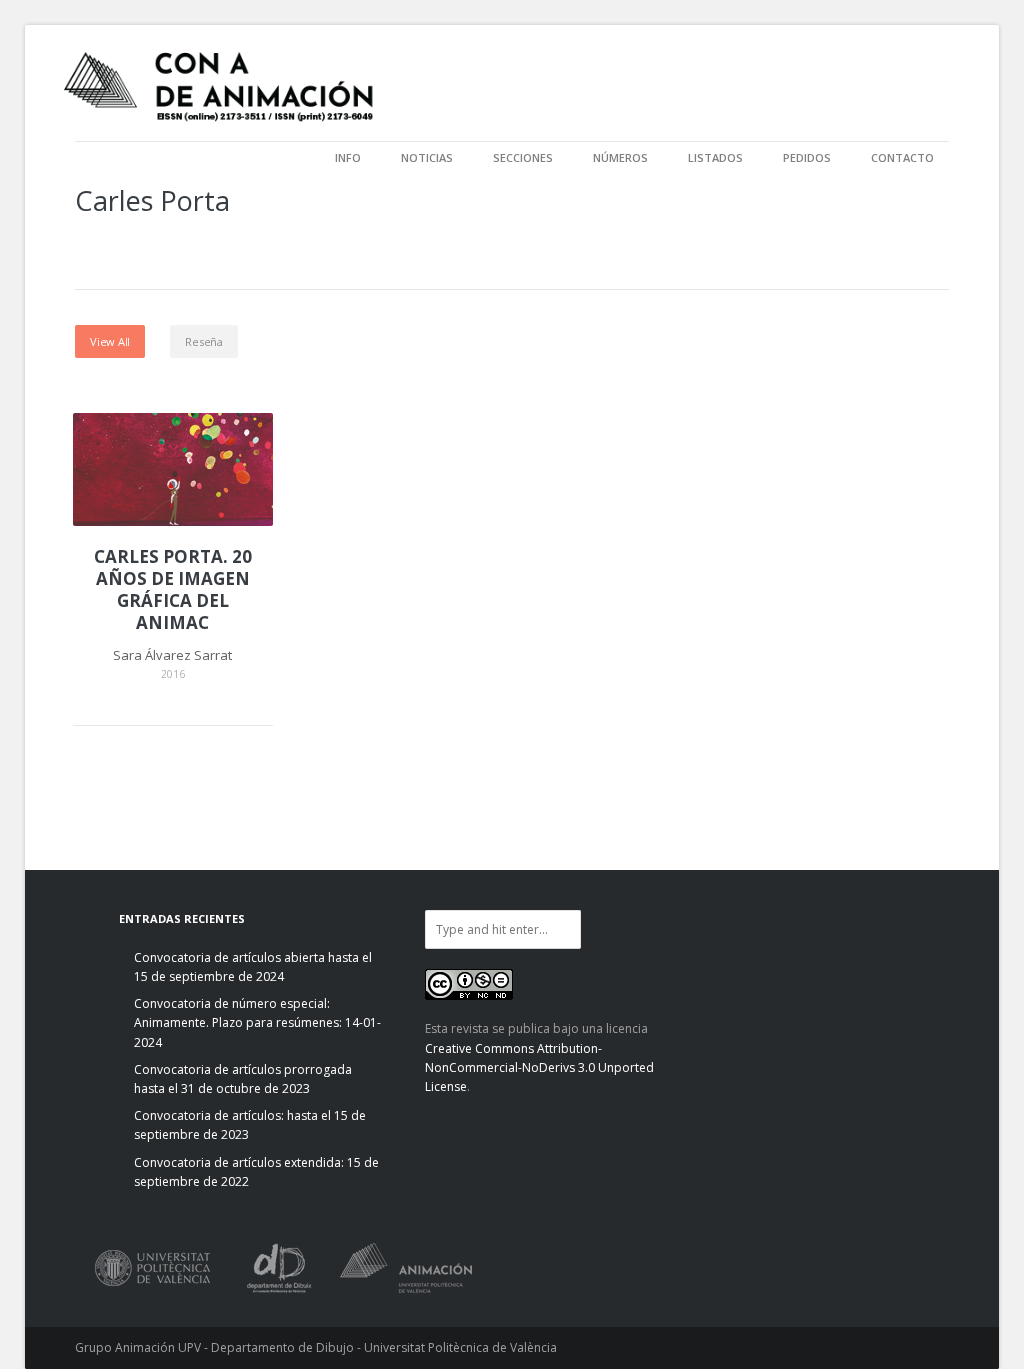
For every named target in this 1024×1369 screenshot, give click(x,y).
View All (110, 341)
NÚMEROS (620, 157)
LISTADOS (715, 157)
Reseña (204, 341)
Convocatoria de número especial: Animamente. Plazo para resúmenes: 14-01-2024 (257, 1022)
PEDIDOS (807, 157)
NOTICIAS (427, 157)
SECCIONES (523, 157)
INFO (348, 157)
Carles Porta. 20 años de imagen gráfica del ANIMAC (173, 590)
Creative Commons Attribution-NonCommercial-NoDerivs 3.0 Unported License (539, 1067)
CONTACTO (902, 157)
